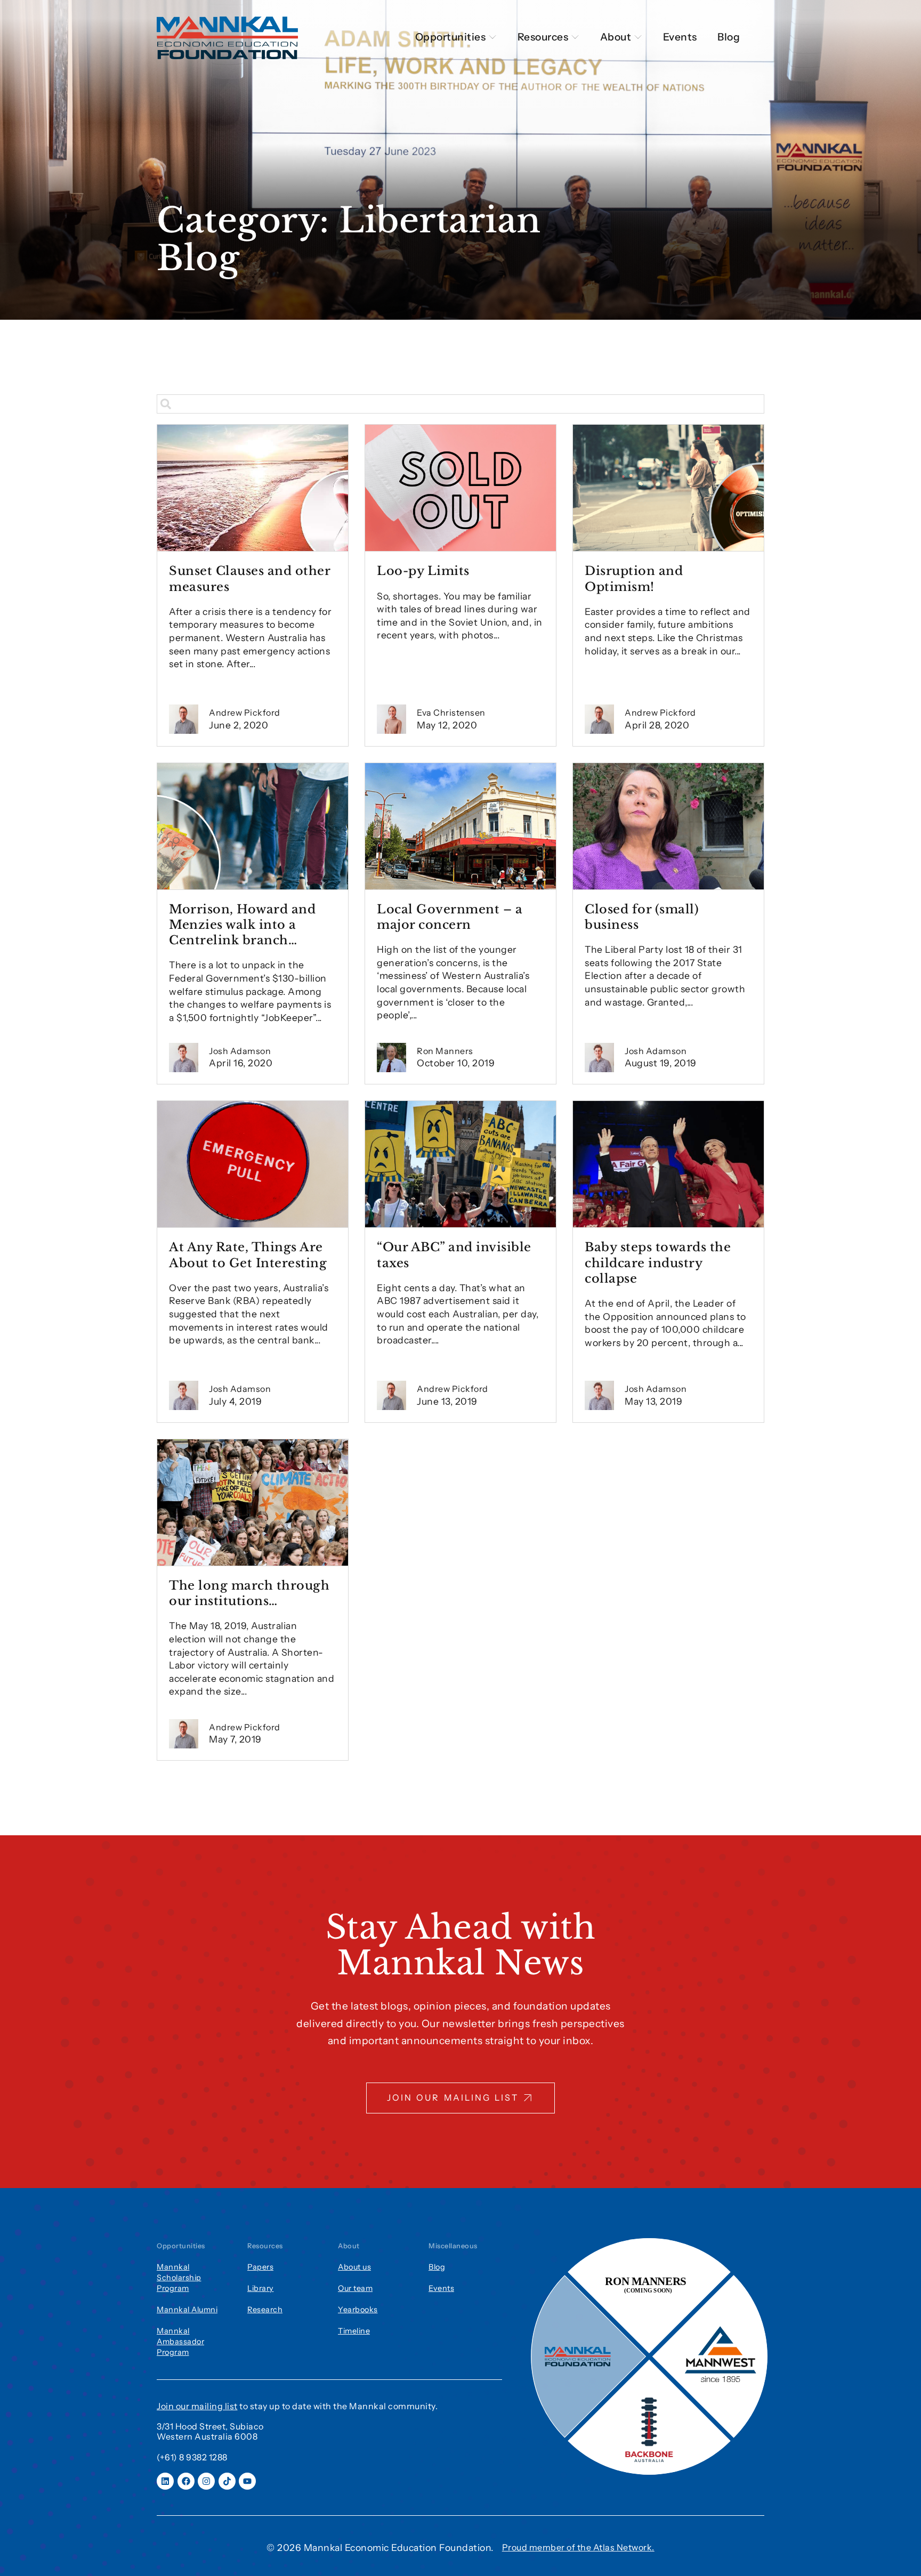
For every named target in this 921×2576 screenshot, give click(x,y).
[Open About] (638, 37)
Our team (355, 2288)
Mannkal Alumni (187, 2310)
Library (261, 2288)
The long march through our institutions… (249, 1593)
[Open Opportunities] (492, 37)
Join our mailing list (197, 2406)
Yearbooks (358, 2310)
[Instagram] (206, 2481)
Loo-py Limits (423, 571)
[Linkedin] (165, 2481)
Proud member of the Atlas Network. (578, 2547)
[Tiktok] (227, 2481)
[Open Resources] (575, 37)
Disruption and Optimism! (634, 578)
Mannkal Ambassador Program (180, 2342)
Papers (260, 2267)
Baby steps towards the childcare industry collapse (658, 1262)
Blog (437, 2267)
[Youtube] (247, 2481)
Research (265, 2310)
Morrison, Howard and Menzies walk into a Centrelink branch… (242, 925)
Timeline (354, 2331)
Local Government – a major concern (450, 917)
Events (441, 2288)
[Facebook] (186, 2481)
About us (354, 2267)
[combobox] (461, 404)
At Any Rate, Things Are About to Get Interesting (248, 1255)
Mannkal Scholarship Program (179, 2278)
